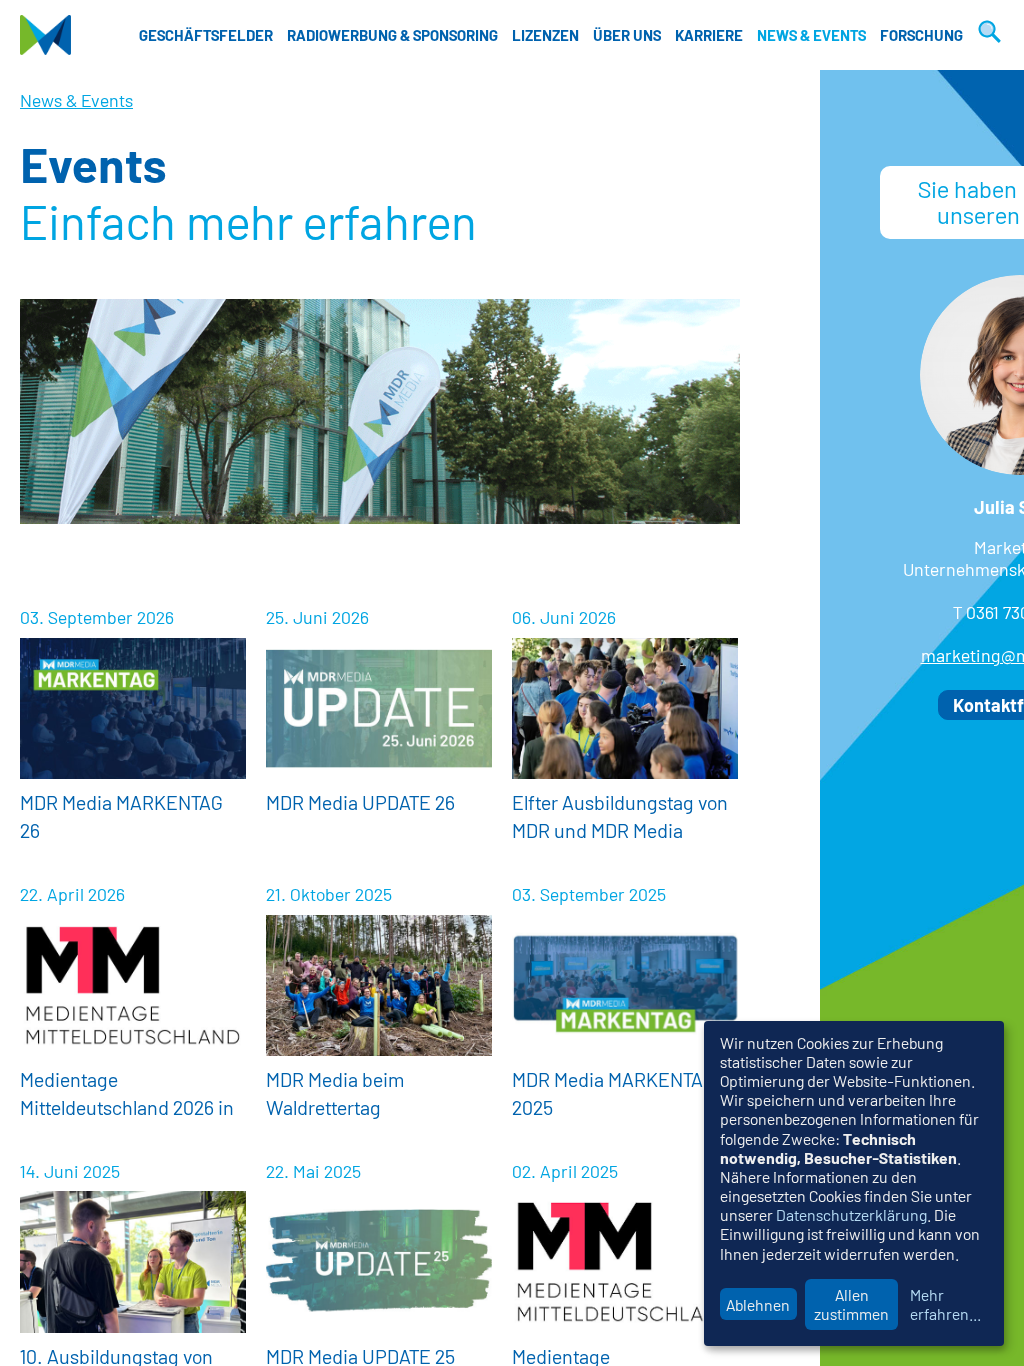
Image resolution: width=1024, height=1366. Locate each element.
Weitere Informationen (133, 730)
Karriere (709, 35)
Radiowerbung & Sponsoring (392, 35)
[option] (380, 411)
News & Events (811, 35)
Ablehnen (758, 1304)
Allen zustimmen (851, 1304)
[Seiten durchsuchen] (987, 35)
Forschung (921, 35)
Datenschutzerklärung (851, 1214)
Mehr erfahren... (945, 1304)
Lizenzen (545, 35)
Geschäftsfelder (206, 35)
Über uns (627, 35)
